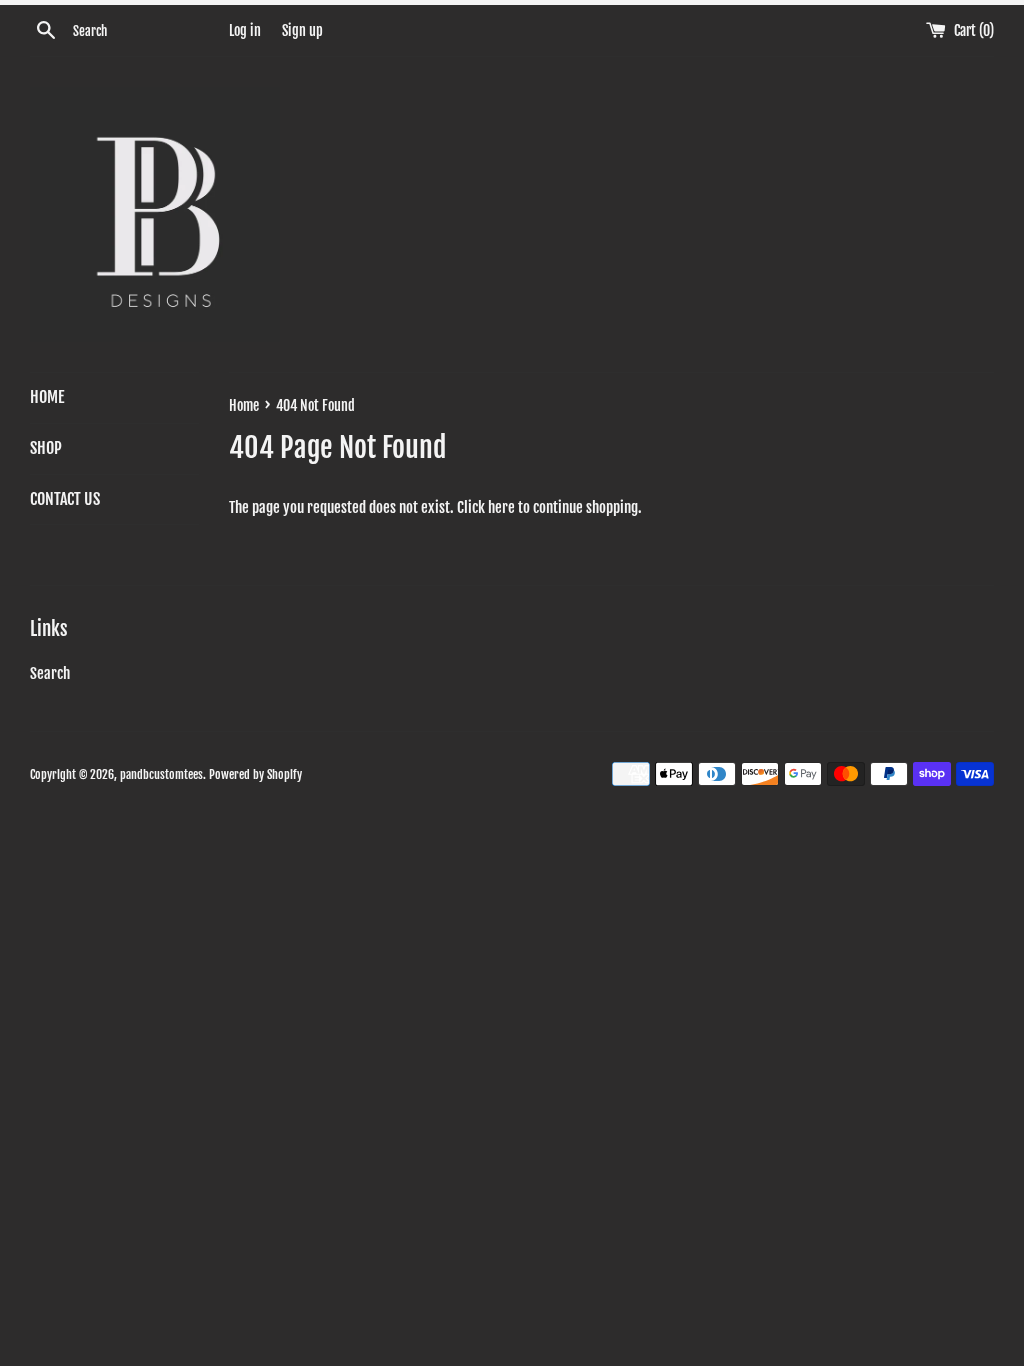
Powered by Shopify (255, 774)
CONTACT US (65, 499)
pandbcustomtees (161, 774)
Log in (245, 30)
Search (50, 673)
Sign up (302, 30)
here (501, 507)
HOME (47, 397)
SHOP (46, 448)
